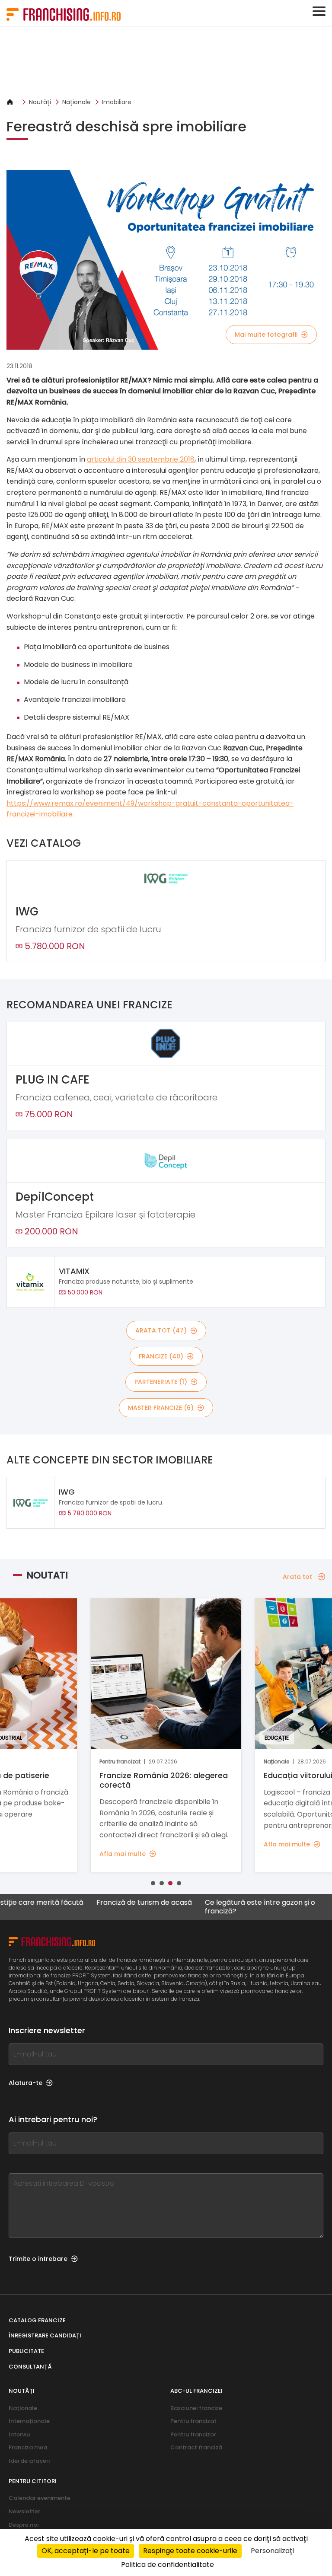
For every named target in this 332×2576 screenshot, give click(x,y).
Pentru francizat (193, 2421)
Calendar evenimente (40, 2498)
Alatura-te (26, 2083)
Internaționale (29, 2421)
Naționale (77, 102)
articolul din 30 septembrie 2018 (141, 459)
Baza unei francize (196, 2408)
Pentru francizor (193, 2434)
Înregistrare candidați (45, 2335)
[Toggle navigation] (319, 11)
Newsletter (24, 2511)
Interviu (19, 2434)
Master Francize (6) (161, 1408)
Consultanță (30, 2367)
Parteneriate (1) (161, 1382)
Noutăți (40, 102)
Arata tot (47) (161, 1330)
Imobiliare (117, 102)
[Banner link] (166, 62)
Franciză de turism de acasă (107, 1903)
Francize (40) (161, 1356)
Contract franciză (196, 2447)
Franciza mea (28, 2447)
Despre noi (24, 2525)
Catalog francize (37, 2320)
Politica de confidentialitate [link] (168, 2565)
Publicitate (26, 2351)
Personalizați (272, 2551)
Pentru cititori (33, 2481)
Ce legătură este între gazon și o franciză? (223, 1906)
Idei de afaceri (29, 2461)
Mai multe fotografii (266, 335)
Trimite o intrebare (38, 2259)
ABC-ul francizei (196, 2391)
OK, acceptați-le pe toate (86, 2551)
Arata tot (297, 1577)
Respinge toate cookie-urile (190, 2551)
